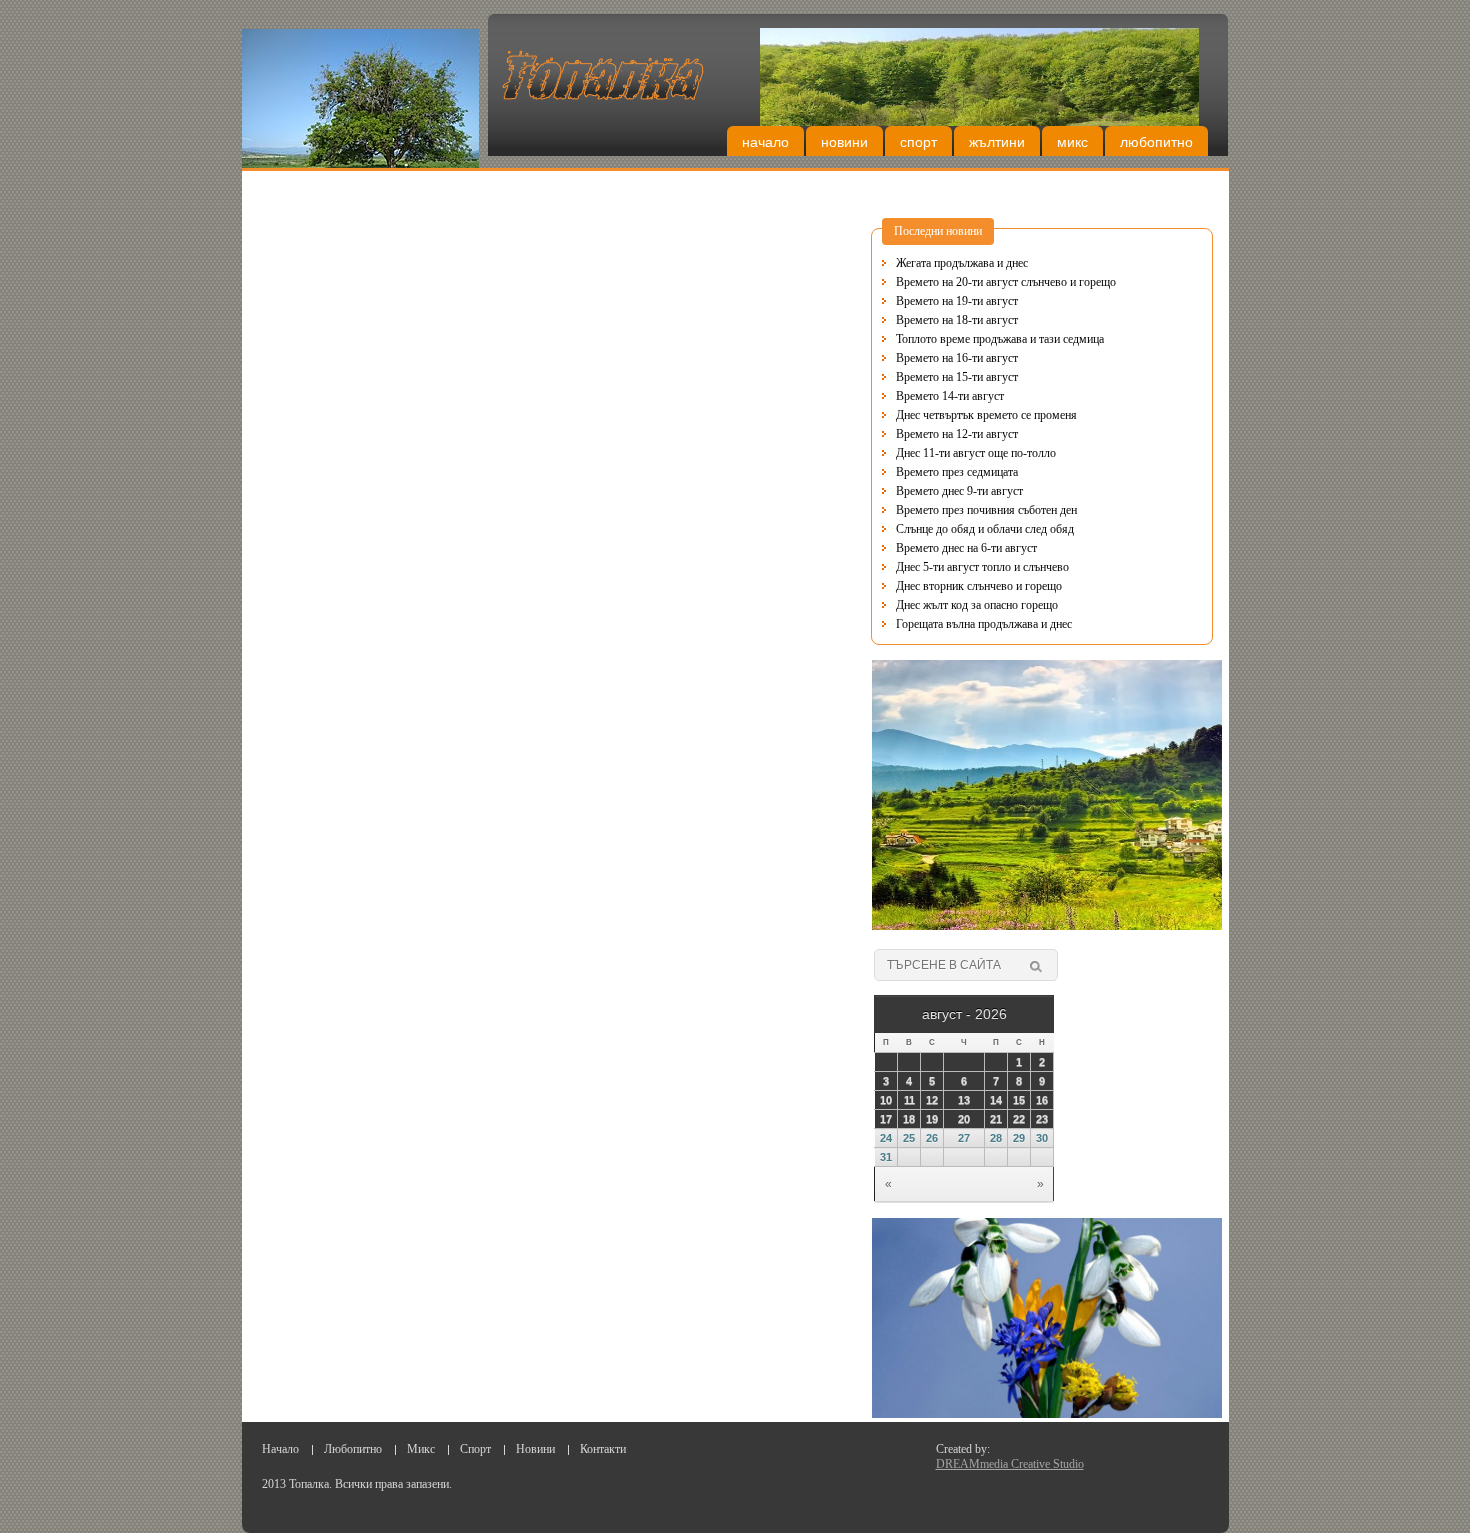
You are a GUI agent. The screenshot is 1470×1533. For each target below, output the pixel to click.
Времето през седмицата (957, 472)
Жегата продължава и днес (962, 263)
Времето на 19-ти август (957, 301)
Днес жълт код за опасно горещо (977, 605)
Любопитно (1156, 142)
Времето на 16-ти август (957, 358)
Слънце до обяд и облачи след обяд (985, 529)
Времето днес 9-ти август (959, 491)
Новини (844, 142)
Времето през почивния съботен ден (986, 510)
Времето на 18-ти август (957, 320)
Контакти (603, 1449)
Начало (765, 142)
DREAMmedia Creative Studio (1010, 1464)
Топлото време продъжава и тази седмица (1000, 339)
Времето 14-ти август (950, 396)
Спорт (918, 142)
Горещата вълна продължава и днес (984, 624)
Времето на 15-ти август (957, 377)
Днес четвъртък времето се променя (986, 415)
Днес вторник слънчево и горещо (979, 586)
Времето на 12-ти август (957, 434)
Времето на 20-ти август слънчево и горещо (1006, 282)
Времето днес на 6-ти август (966, 548)
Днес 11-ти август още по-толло (976, 453)
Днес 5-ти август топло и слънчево (982, 567)
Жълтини (997, 142)
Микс (1072, 142)
